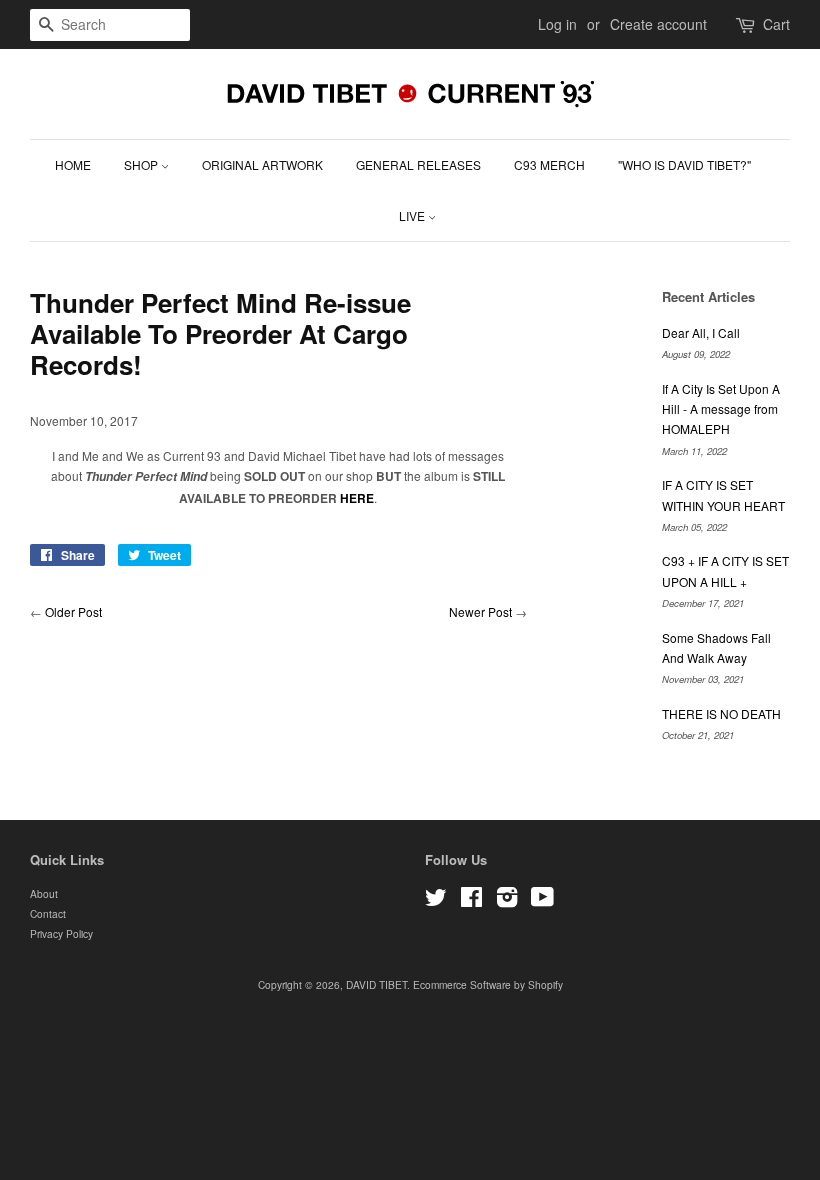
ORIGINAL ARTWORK (262, 164)
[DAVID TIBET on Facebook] (471, 901)
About (44, 893)
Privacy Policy (61, 933)
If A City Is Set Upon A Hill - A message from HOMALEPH (721, 409)
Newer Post (480, 611)
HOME (73, 164)
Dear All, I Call (701, 332)
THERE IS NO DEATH (721, 713)
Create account (658, 24)
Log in (557, 24)
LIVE (413, 215)
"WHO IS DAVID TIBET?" (684, 164)
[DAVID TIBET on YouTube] (542, 901)
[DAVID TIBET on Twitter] (436, 901)
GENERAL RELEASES (418, 164)
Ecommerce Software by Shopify (488, 984)
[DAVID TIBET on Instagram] (507, 901)
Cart (776, 24)
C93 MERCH (549, 164)
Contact (48, 913)
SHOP (142, 164)
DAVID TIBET (376, 984)
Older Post (73, 611)
